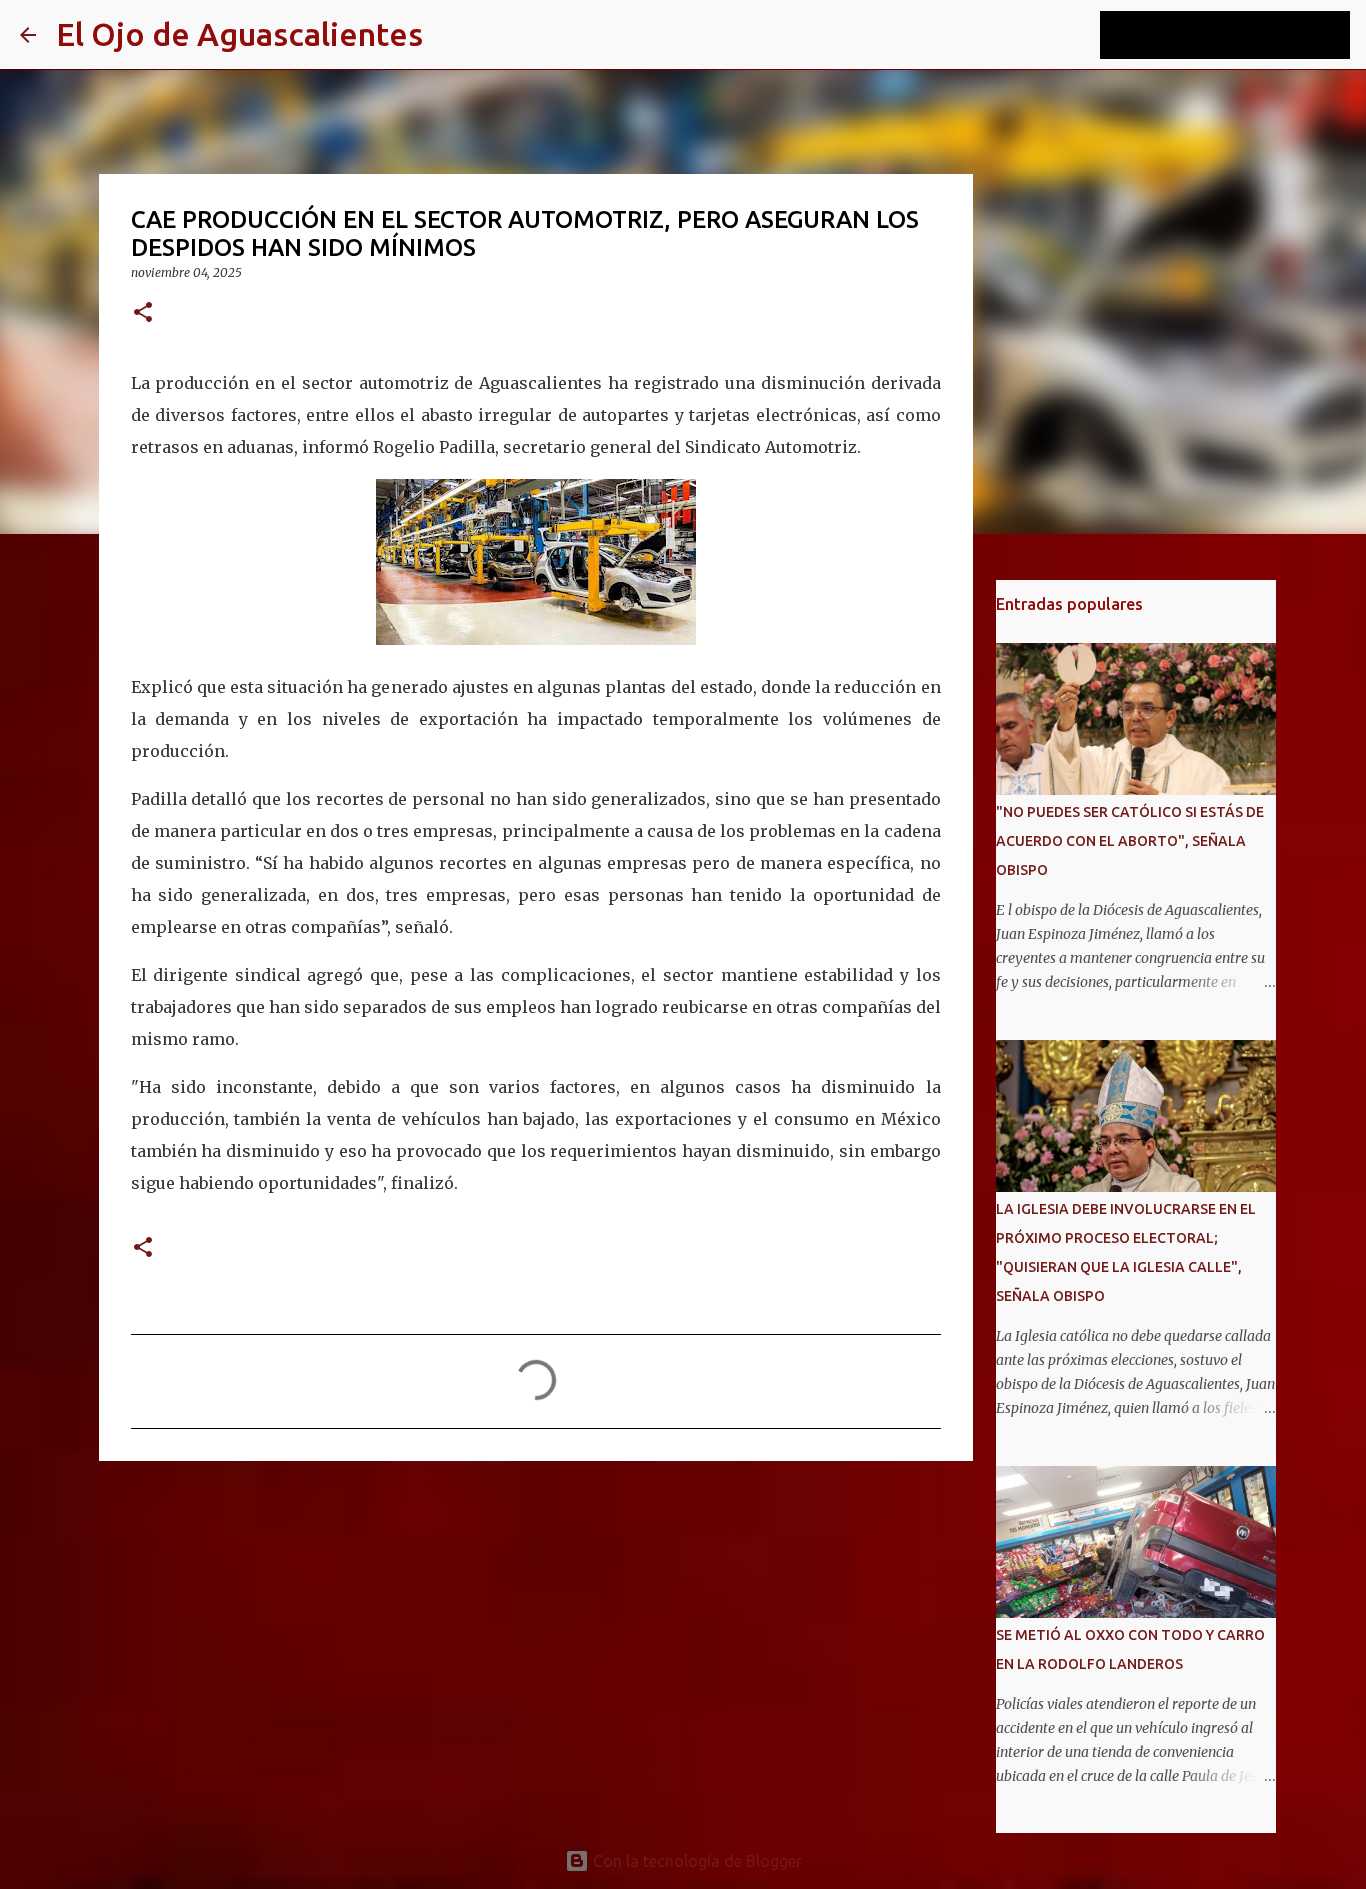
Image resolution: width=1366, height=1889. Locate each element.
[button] (143, 313)
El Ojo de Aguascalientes (239, 34)
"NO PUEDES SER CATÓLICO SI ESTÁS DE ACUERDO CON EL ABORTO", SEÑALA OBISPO (1130, 841)
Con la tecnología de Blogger (695, 1861)
